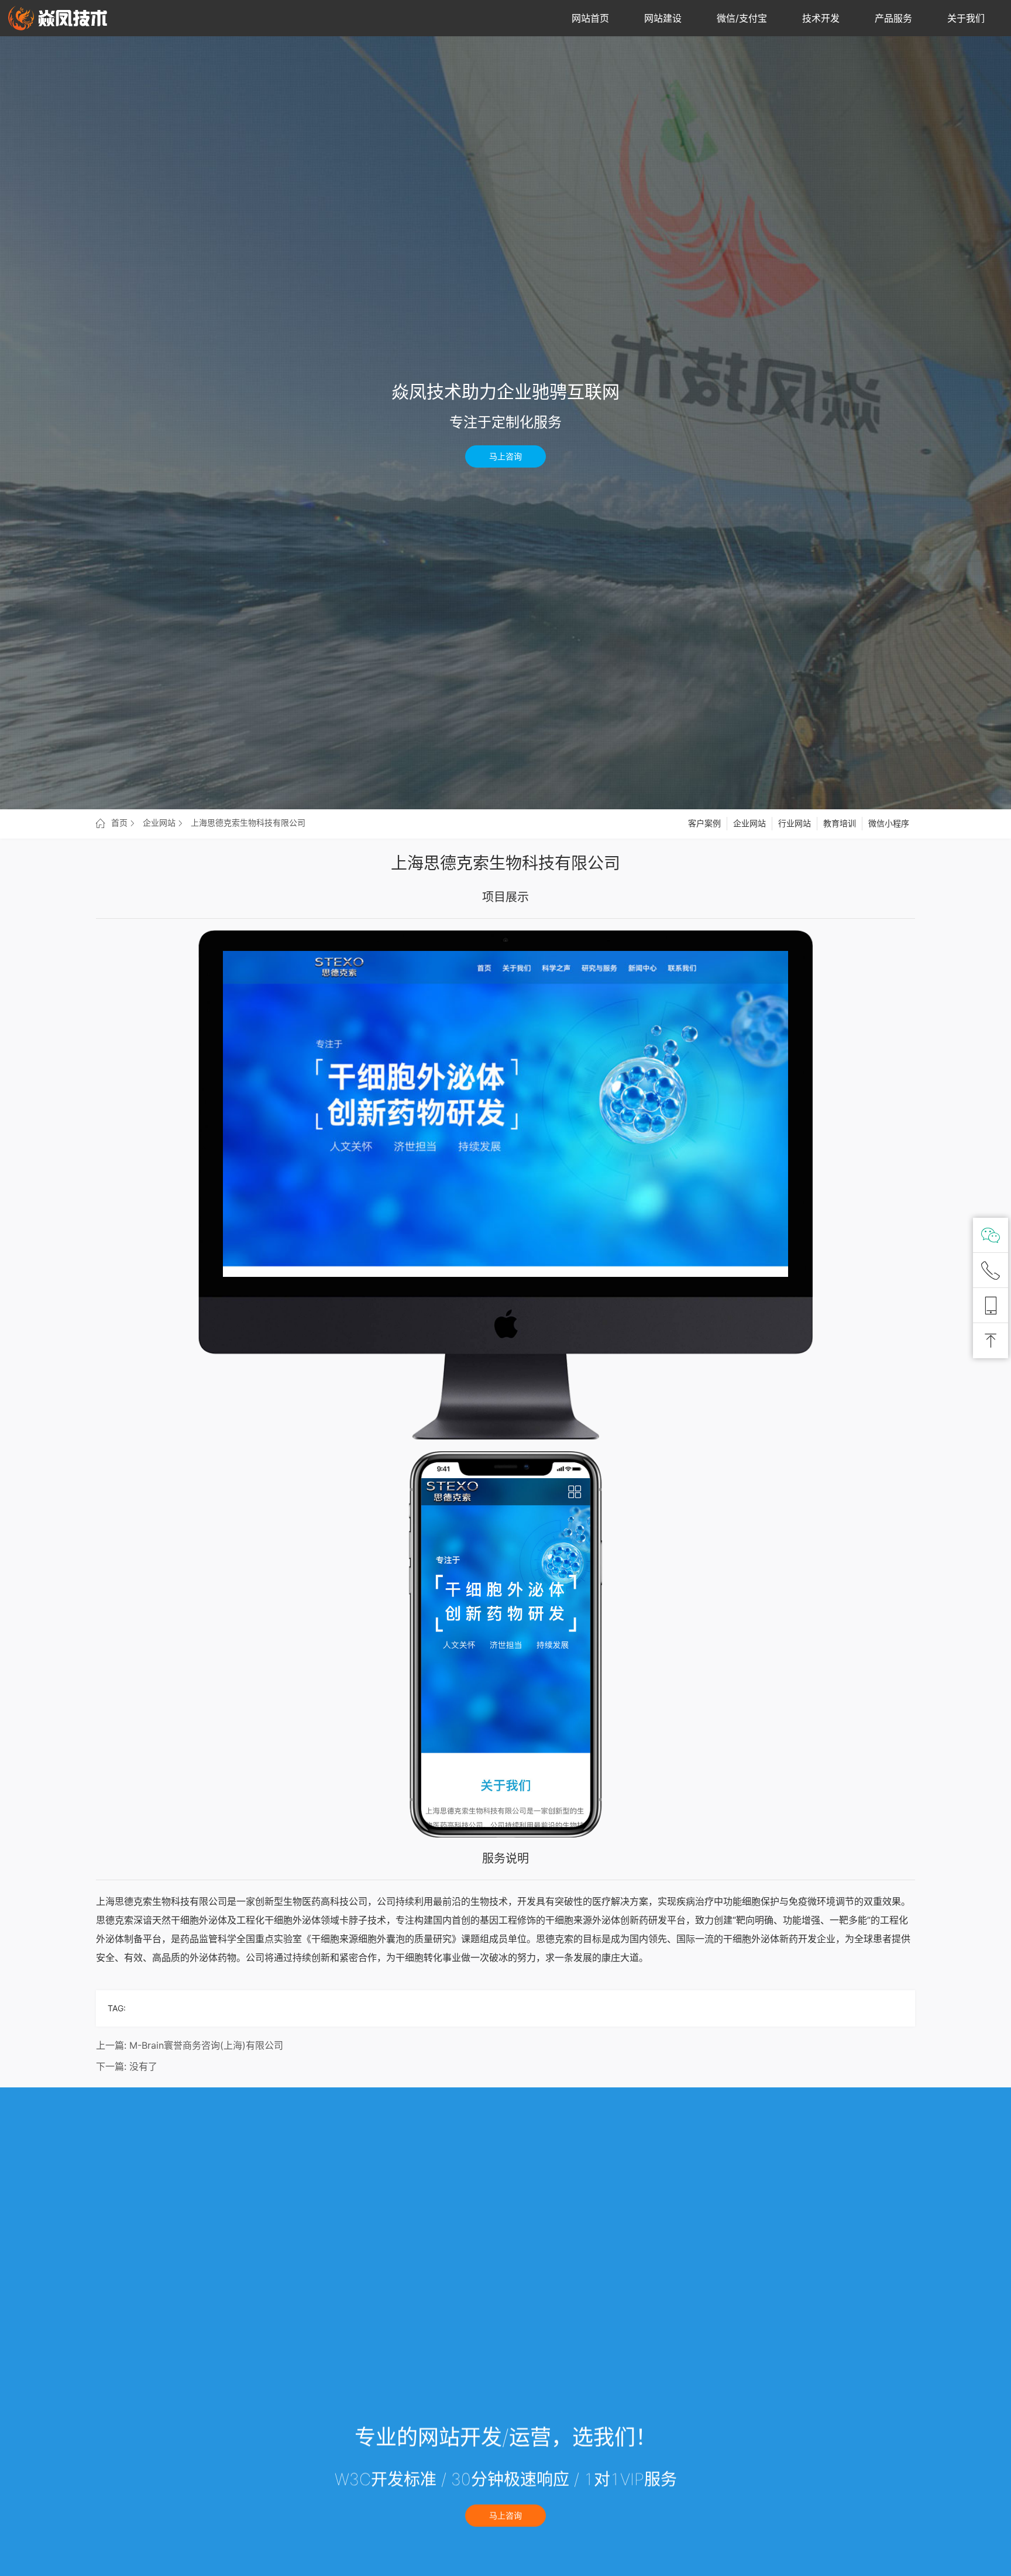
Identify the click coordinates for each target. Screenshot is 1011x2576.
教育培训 (840, 823)
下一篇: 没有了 (127, 2066)
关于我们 (966, 18)
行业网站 (795, 823)
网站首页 (590, 18)
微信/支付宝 (742, 18)
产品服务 (893, 18)
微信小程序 (889, 823)
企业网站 (749, 823)
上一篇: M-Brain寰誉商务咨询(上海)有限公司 (190, 2045)
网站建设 (663, 18)
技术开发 (821, 18)
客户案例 (704, 823)
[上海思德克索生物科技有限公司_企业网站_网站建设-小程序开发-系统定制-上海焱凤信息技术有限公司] (58, 18)
